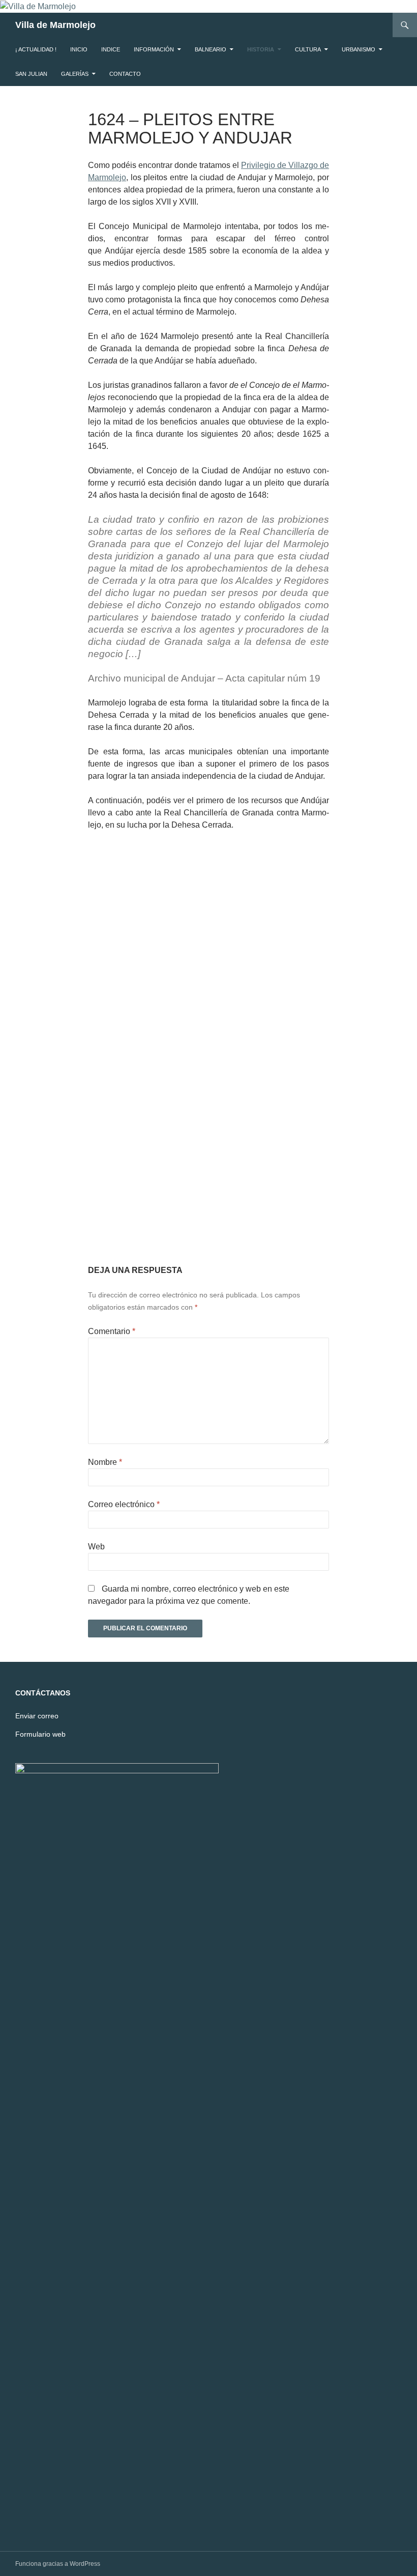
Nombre (105, 1462)
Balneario (211, 49)
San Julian (31, 74)
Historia (261, 49)
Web (96, 1547)
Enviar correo (37, 1716)
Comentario (112, 1331)
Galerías (75, 74)
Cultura (308, 49)
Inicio (79, 49)
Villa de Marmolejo (55, 25)
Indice (111, 49)
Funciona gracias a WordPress (58, 2564)
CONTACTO (125, 74)
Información (154, 49)
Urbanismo (359, 49)
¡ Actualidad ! (36, 49)
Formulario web (40, 1734)
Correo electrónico (124, 1504)
